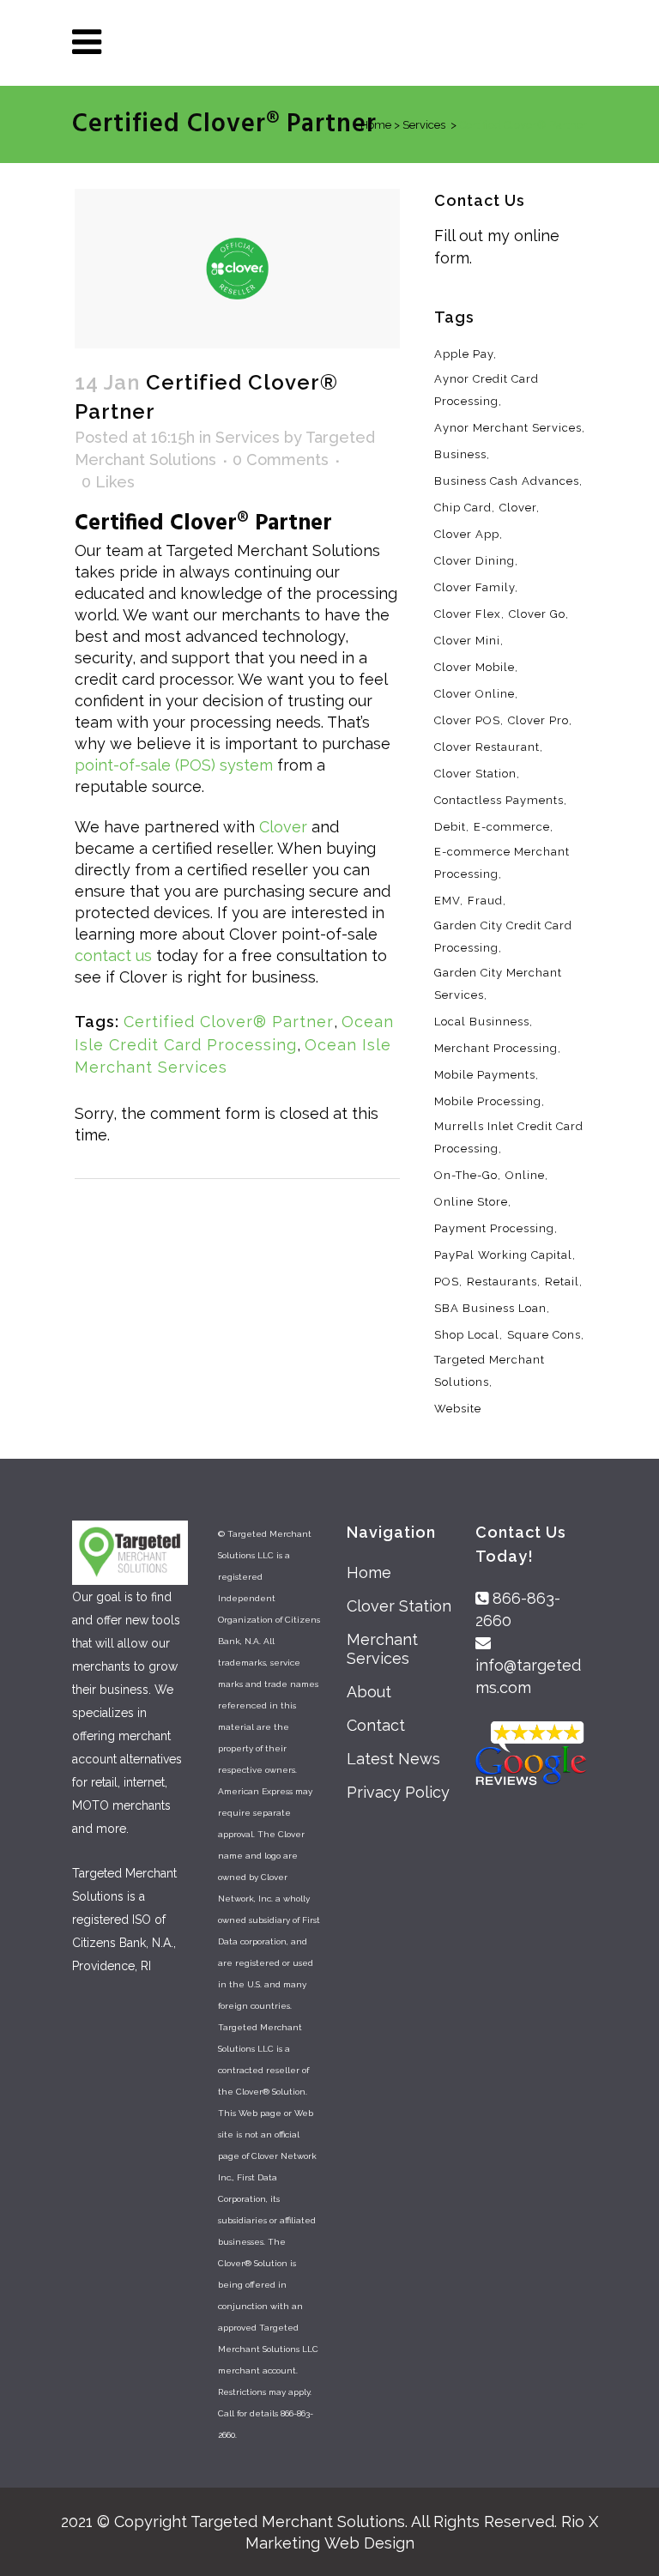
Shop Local (467, 1335)
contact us (113, 955)
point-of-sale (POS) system (174, 765)
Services (248, 437)
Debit (450, 827)
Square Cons (544, 1335)
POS (447, 1282)
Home (369, 1572)
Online (525, 1175)
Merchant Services (382, 1649)
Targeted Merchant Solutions (490, 1371)
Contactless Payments (499, 800)
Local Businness (482, 1022)
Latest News (393, 1759)
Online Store (471, 1202)
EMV (447, 901)
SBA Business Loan (490, 1308)
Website (458, 1409)
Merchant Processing (496, 1048)
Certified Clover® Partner (229, 1022)
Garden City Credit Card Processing (503, 937)
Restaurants (502, 1282)
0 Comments (281, 460)
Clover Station (399, 1606)
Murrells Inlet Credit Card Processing (509, 1137)
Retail (562, 1282)
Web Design (369, 2543)
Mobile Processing (488, 1101)
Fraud (485, 901)
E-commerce (512, 827)
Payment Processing (494, 1228)
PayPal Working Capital (503, 1255)
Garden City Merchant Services (498, 984)
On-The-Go (466, 1175)
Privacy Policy (398, 1792)
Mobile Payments (485, 1075)
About (369, 1692)
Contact (376, 1725)
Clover (283, 827)
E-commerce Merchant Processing (502, 863)
